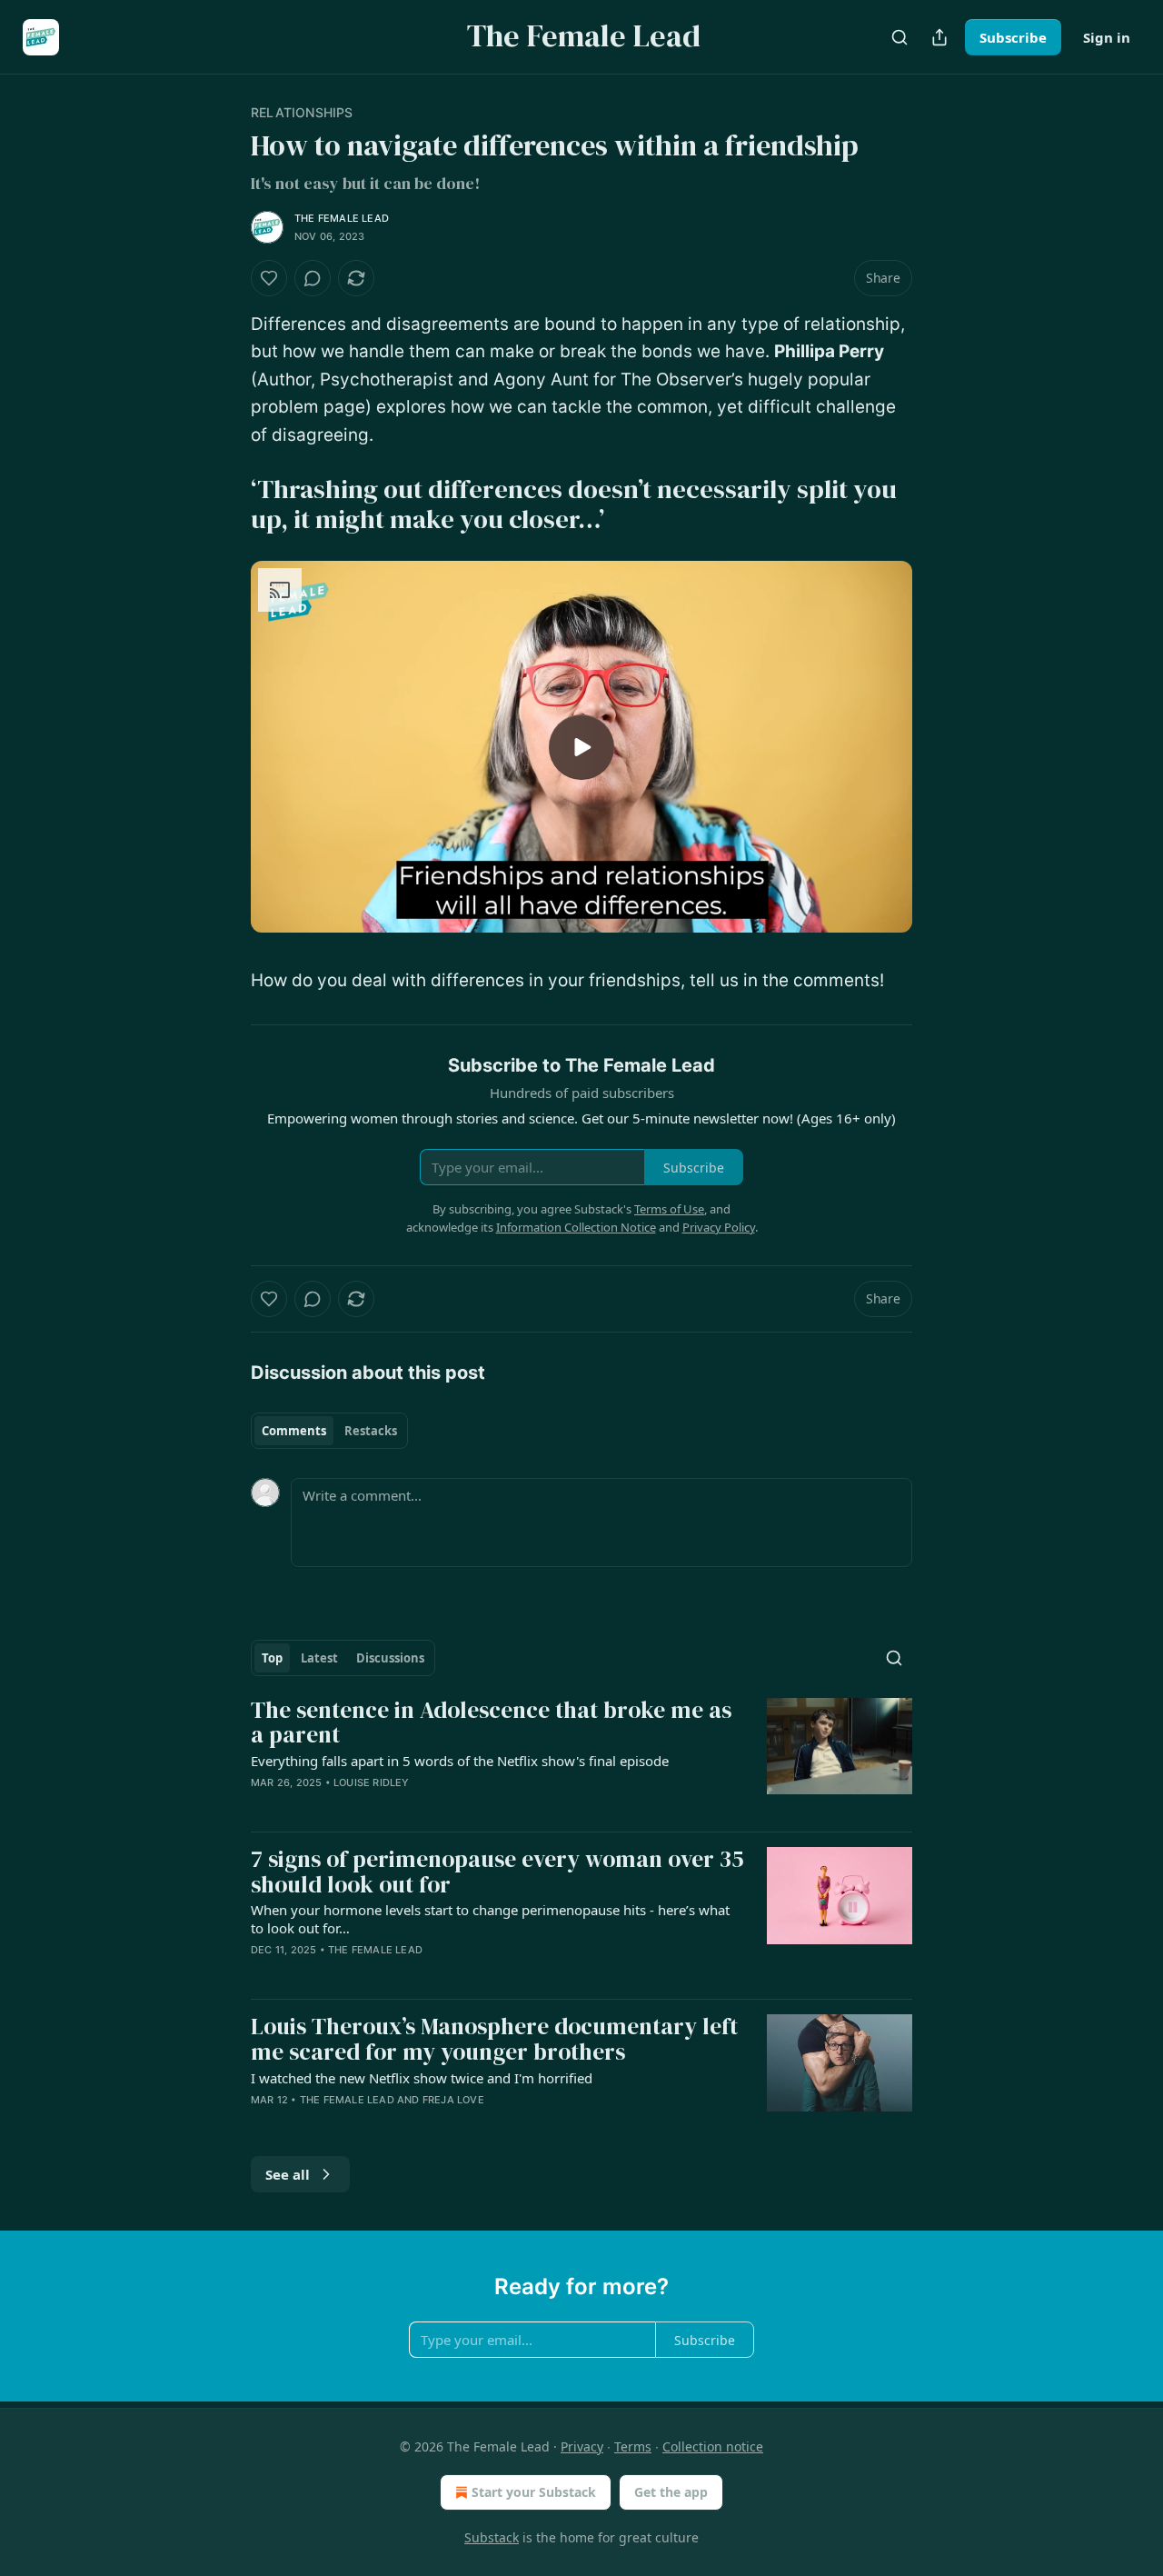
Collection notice (713, 2446)
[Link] (225, 504)
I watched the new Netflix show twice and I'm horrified (422, 2078)
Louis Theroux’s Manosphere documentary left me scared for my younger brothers (494, 2039)
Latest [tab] (319, 1658)
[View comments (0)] (313, 278)
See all (288, 2174)
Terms (633, 2446)
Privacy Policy (719, 1227)
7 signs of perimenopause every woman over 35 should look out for (497, 1872)
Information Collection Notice (576, 1227)
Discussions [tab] (390, 1658)
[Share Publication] (939, 37)
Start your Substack (534, 2492)
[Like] (269, 278)
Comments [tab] (294, 1431)
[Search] (900, 37)
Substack (492, 2537)
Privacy (582, 2446)
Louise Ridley (372, 1782)
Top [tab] (272, 1658)
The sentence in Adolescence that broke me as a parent (491, 1723)
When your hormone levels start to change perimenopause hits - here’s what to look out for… (490, 1919)
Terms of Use (669, 1209)
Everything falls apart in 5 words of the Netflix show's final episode (460, 1761)
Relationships (302, 112)
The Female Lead (342, 218)
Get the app (671, 2492)
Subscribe (1013, 37)
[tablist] (329, 1431)
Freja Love (453, 2100)
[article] (581, 1757)
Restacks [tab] (371, 1431)
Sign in (1107, 37)
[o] (581, 747)
